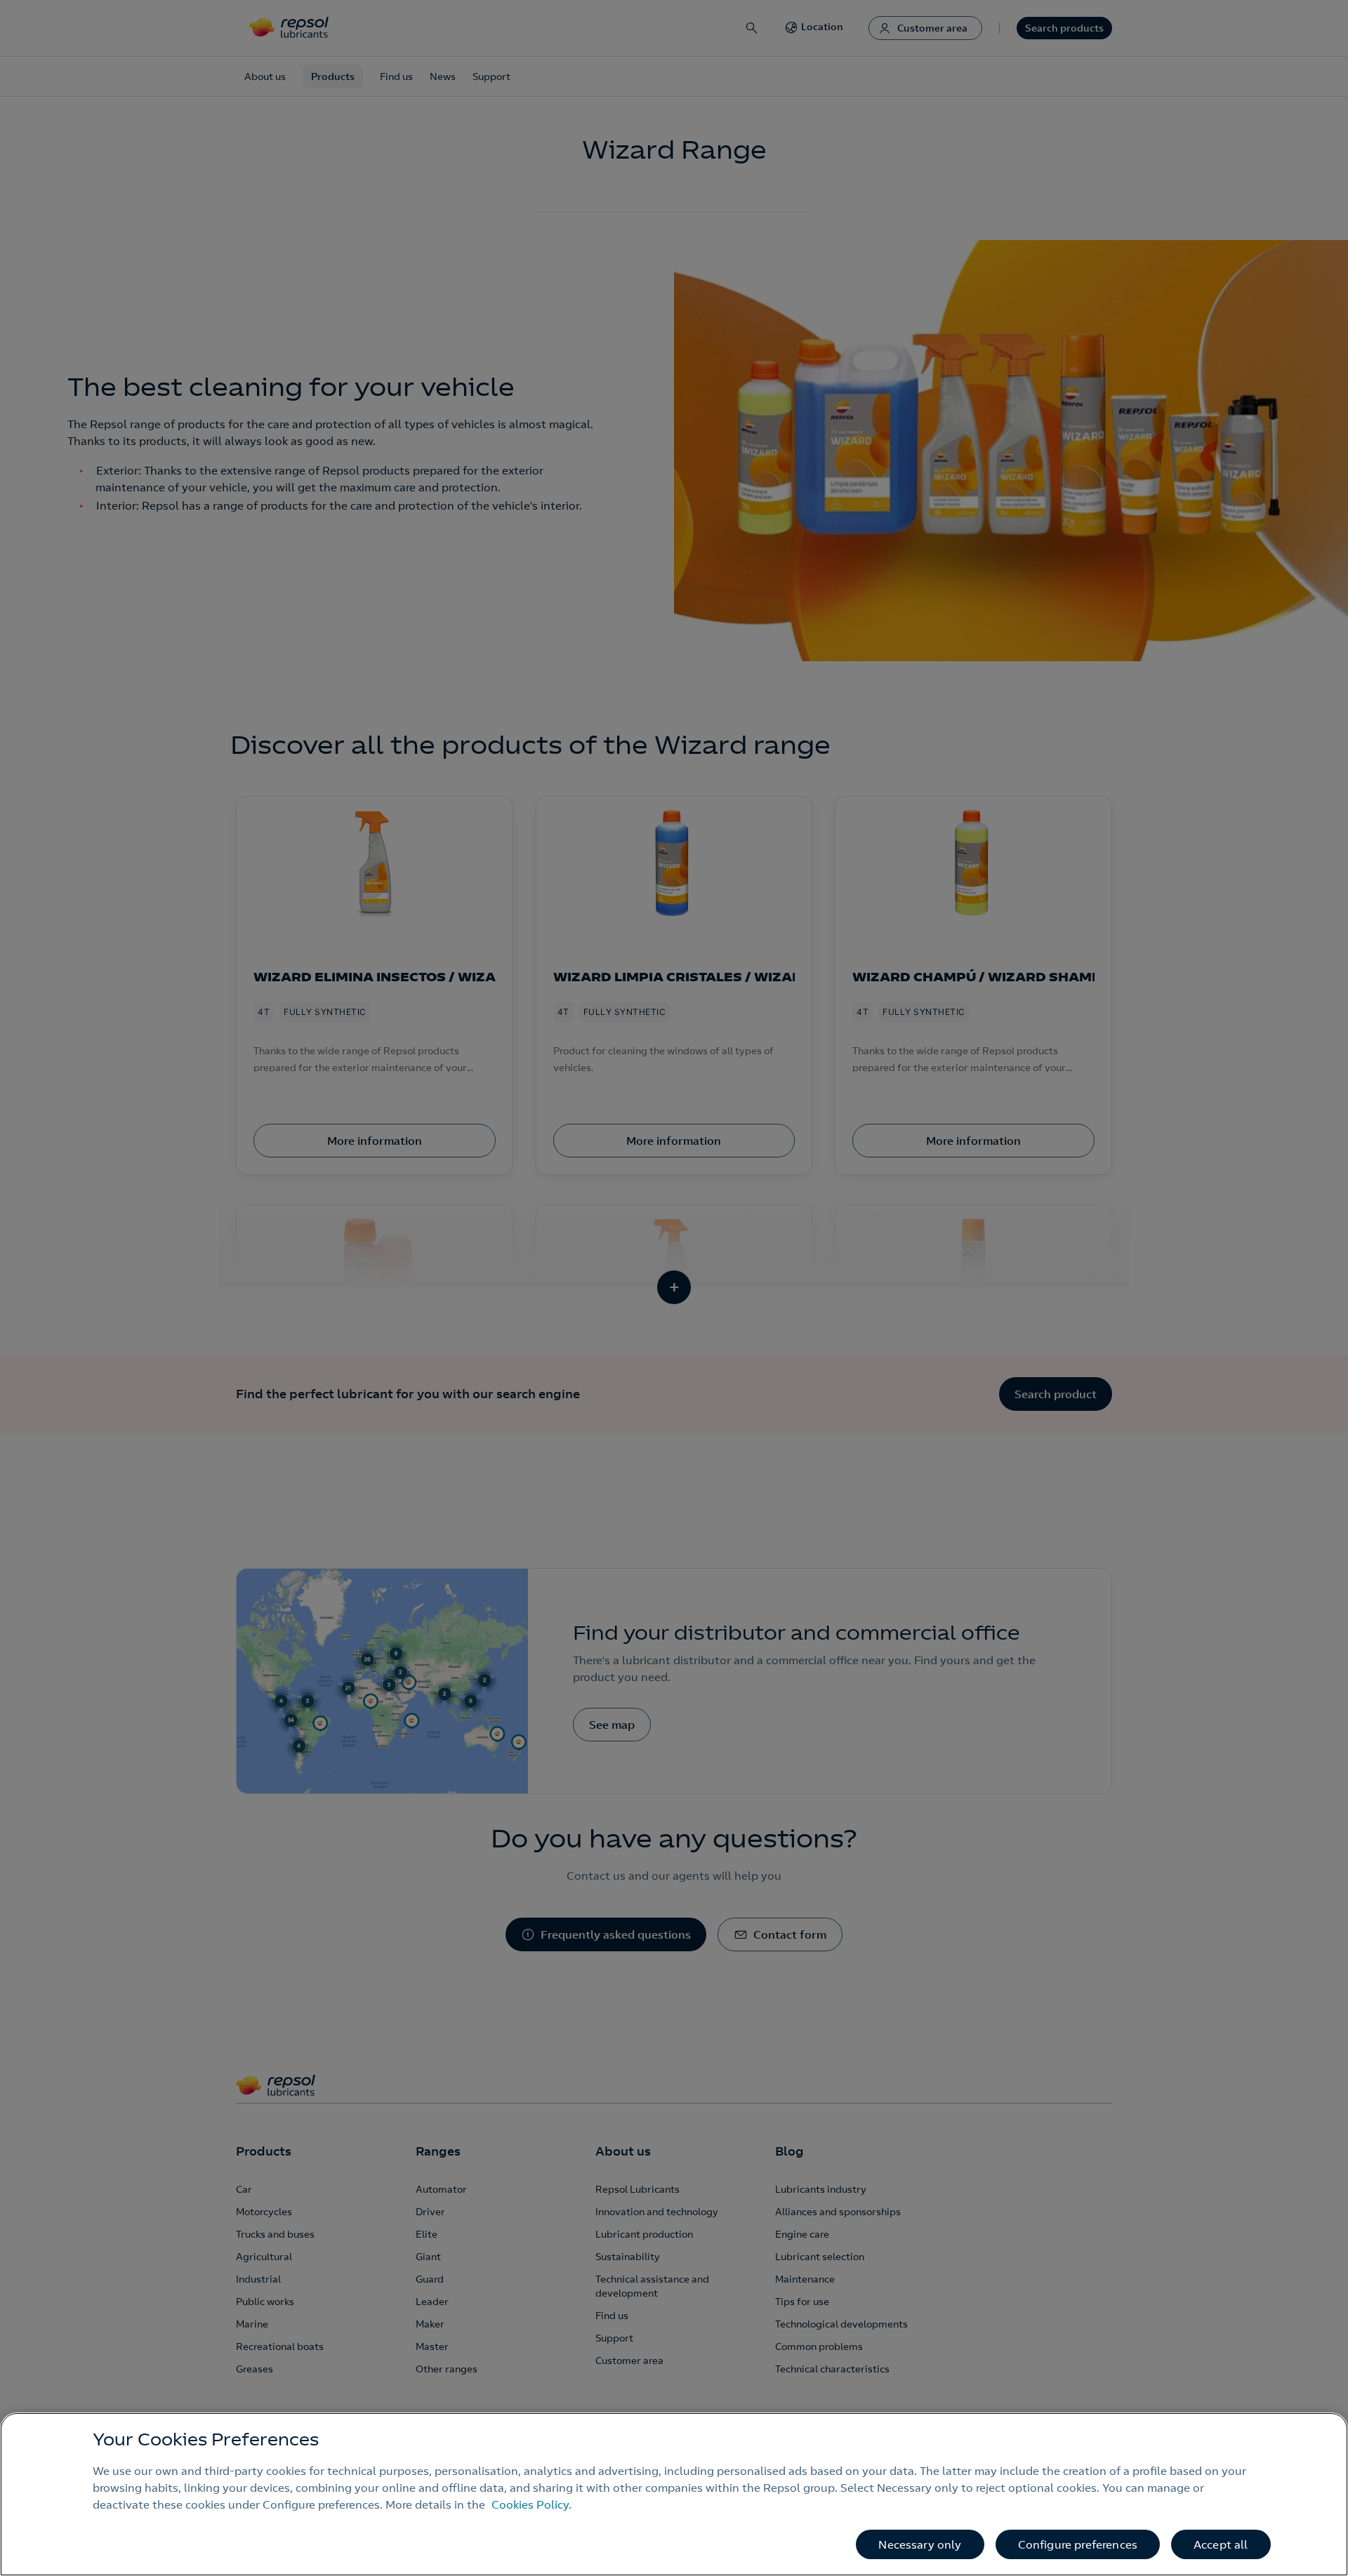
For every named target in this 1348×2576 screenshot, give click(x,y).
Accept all (1221, 2544)
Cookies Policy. (531, 2504)
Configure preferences (1078, 2544)
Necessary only (920, 2544)
